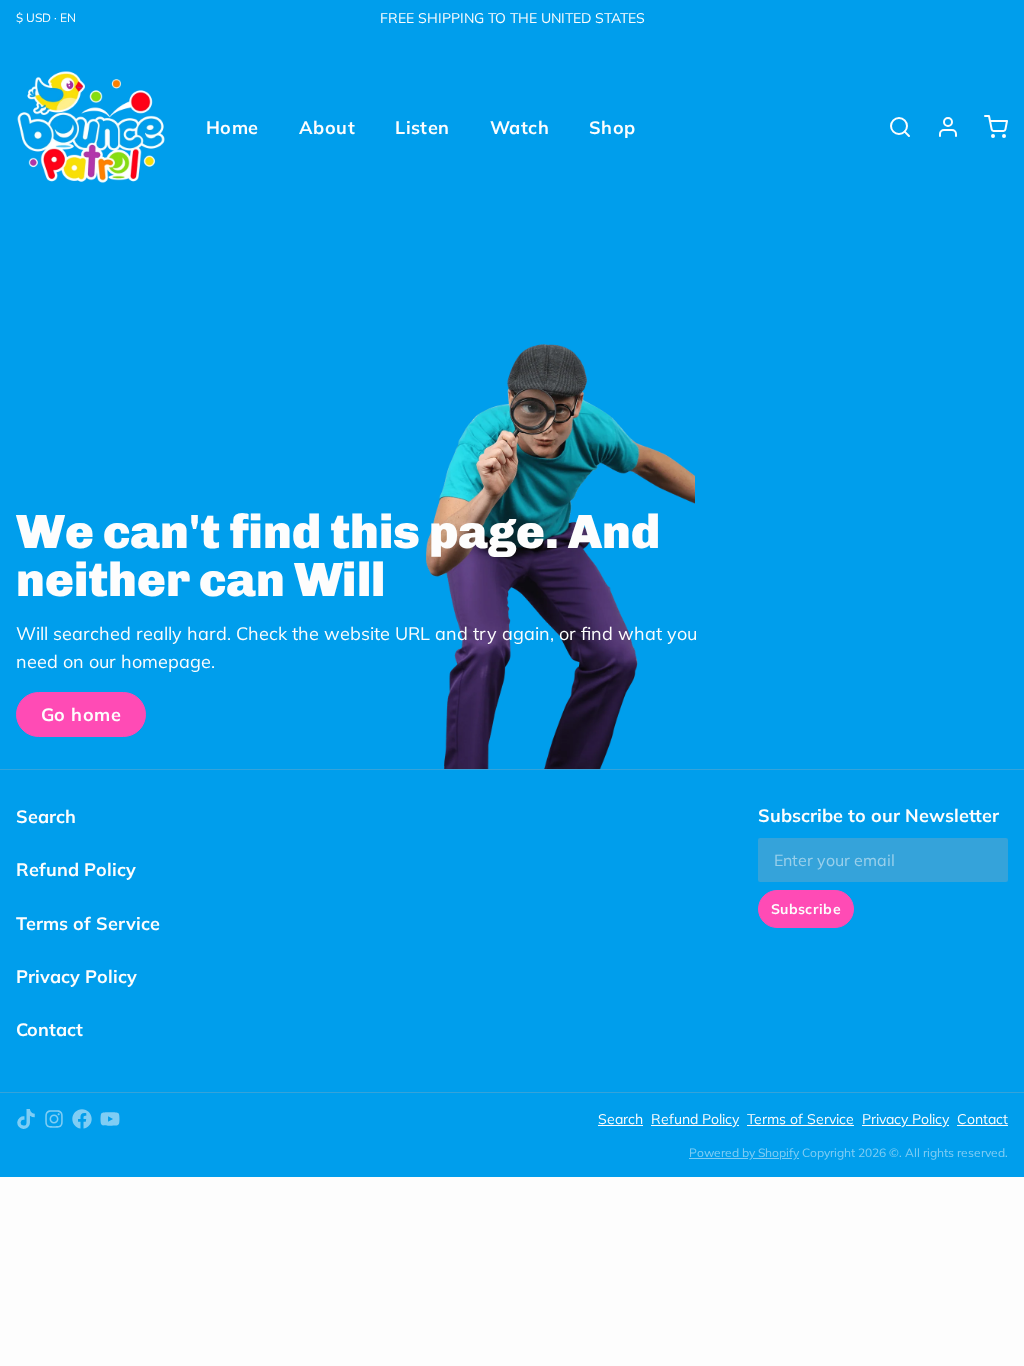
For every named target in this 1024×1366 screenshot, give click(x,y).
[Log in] (940, 127)
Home (232, 127)
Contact (49, 1029)
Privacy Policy (76, 976)
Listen (422, 127)
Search (46, 816)
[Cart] (988, 127)
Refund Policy (76, 869)
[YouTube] (110, 1119)
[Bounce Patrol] (91, 127)
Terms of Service (88, 923)
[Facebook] (82, 1119)
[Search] (892, 127)
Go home (81, 714)
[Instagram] (54, 1119)
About (327, 127)
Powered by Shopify (744, 1152)
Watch (519, 127)
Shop (612, 127)
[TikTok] (26, 1119)
